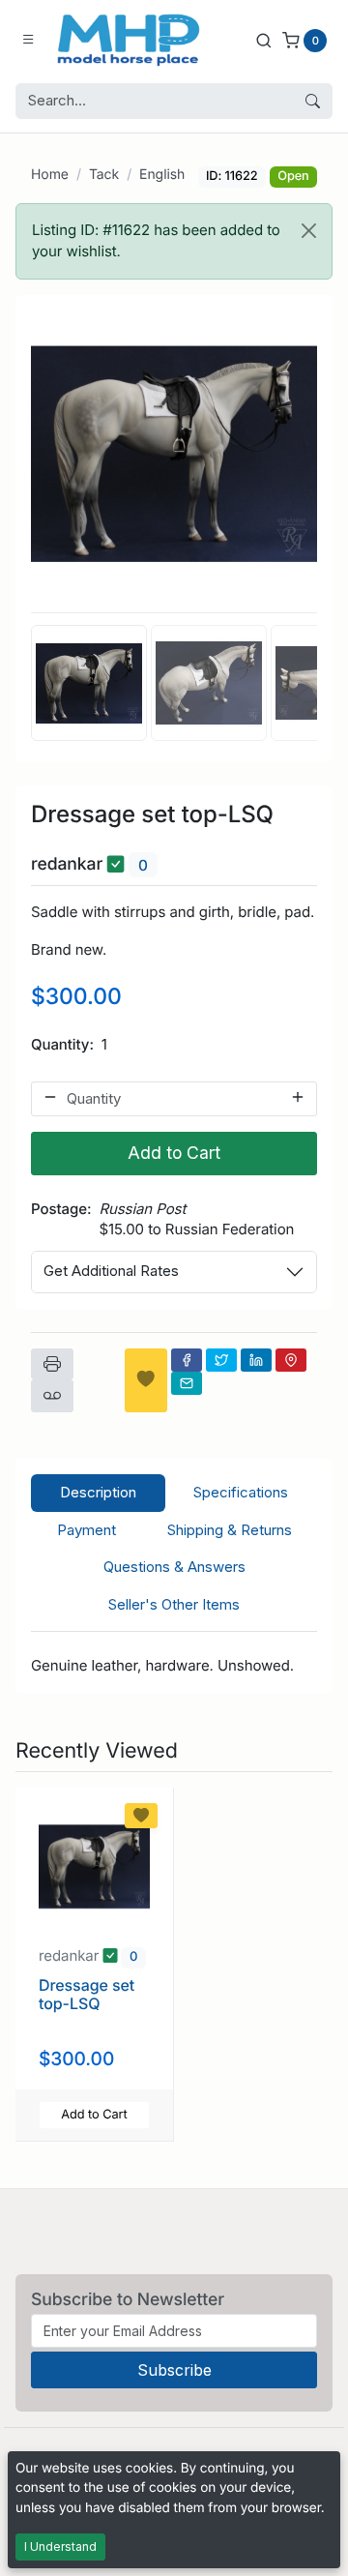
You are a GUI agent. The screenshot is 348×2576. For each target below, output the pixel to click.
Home (50, 175)
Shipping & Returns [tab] (230, 1530)
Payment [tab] (87, 1530)
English (162, 175)
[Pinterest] (291, 1360)
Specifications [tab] (241, 1492)
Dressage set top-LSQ (87, 1994)
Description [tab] (98, 1492)
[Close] (309, 231)
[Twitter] (221, 1360)
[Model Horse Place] (129, 40)
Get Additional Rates (111, 1271)
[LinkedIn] (256, 1360)
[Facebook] (187, 1360)
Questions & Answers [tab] (174, 1567)
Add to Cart (174, 1153)
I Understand (60, 2546)
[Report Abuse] (52, 1396)
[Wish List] (146, 1381)
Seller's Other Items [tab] (174, 1604)
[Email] (187, 1383)
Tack (104, 175)
